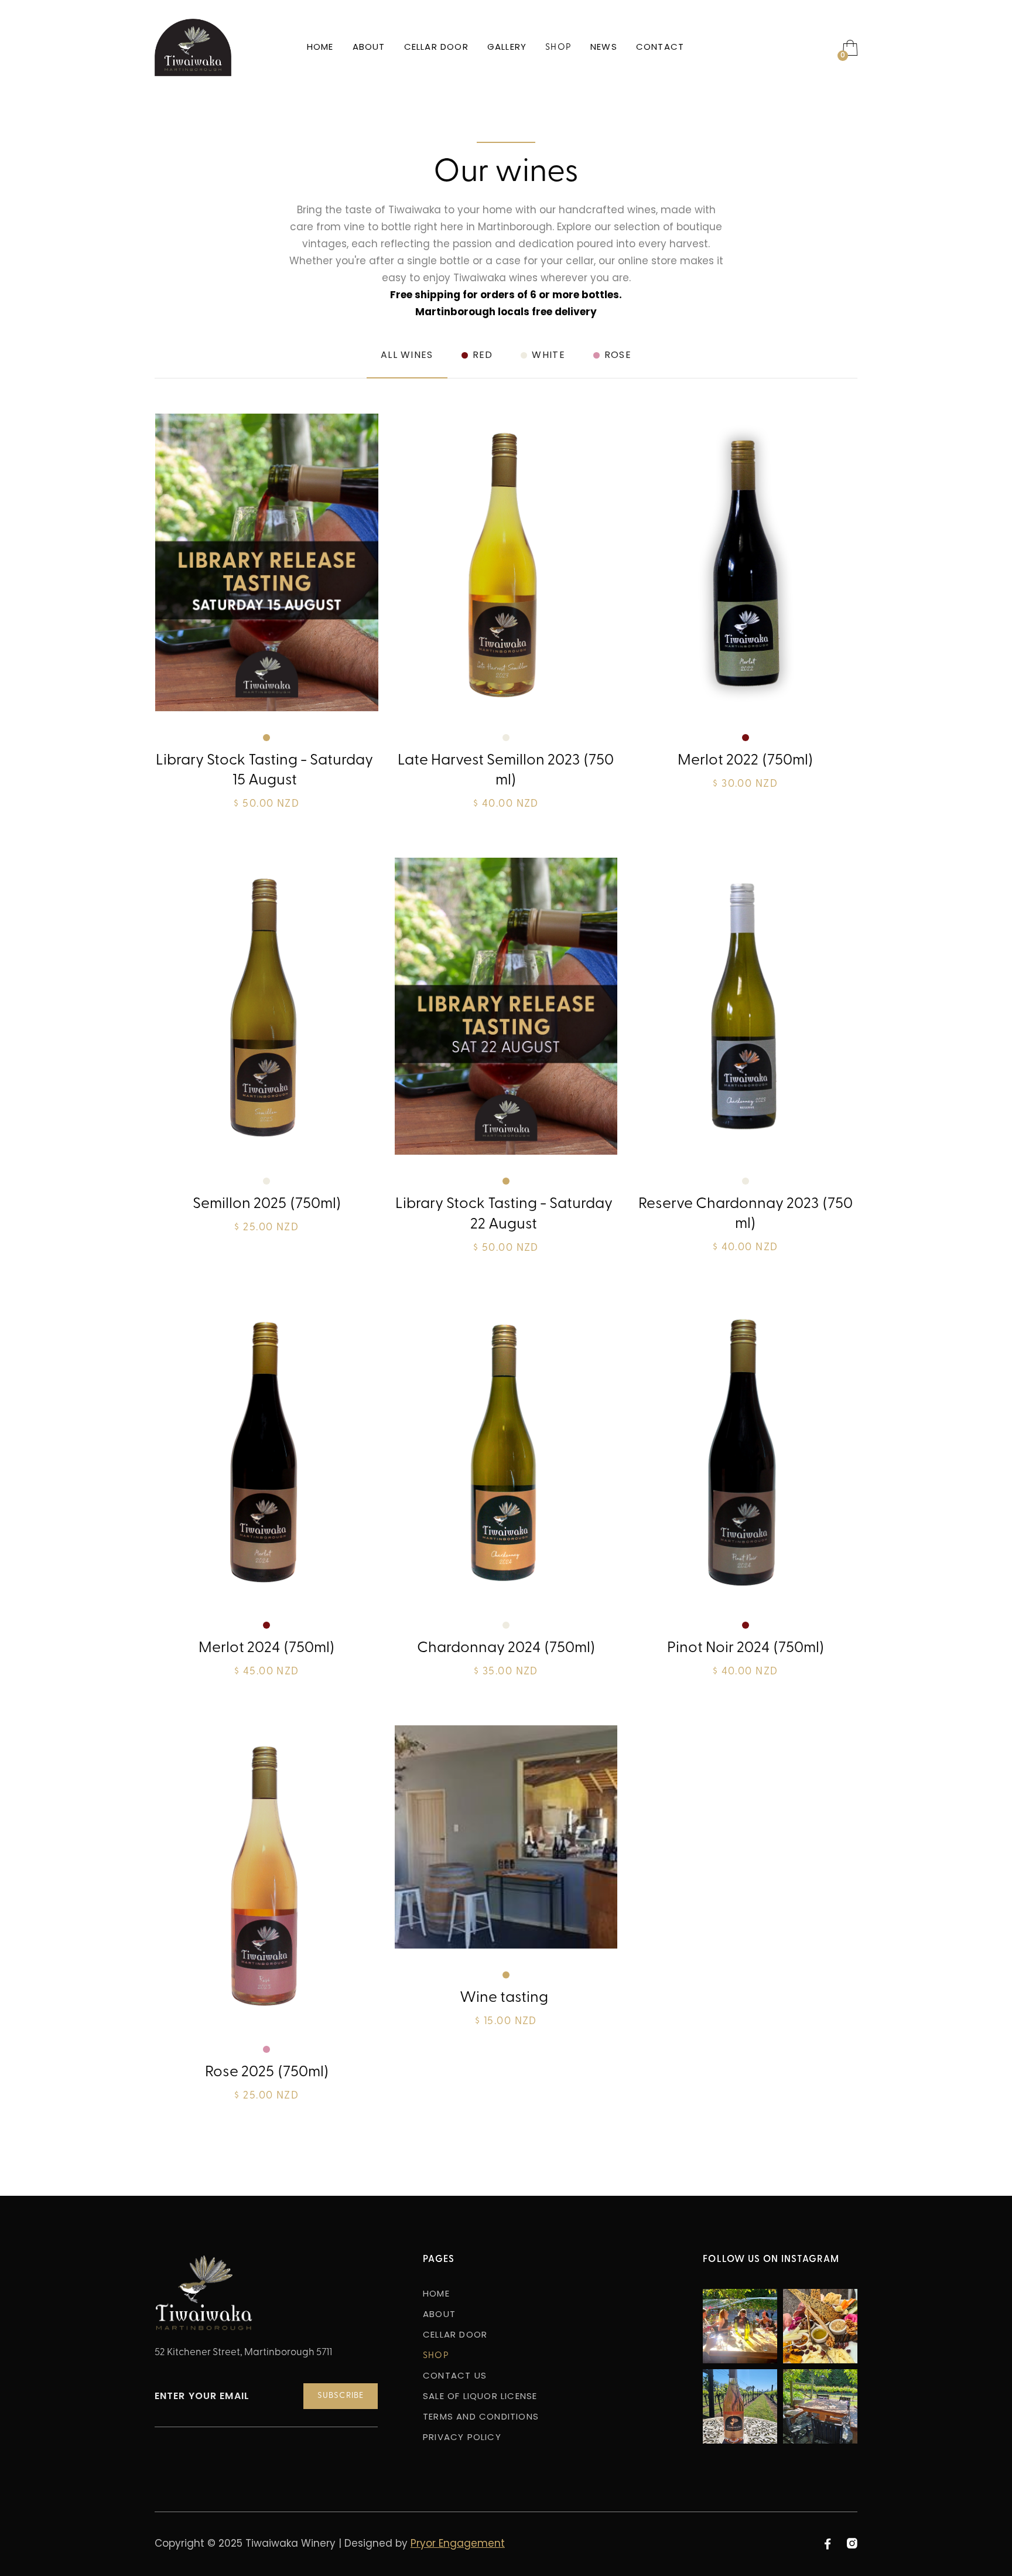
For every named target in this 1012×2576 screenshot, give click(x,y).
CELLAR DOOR (436, 48)
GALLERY (507, 48)
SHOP (558, 48)
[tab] (407, 364)
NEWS (604, 48)
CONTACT (660, 48)
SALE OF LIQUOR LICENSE (480, 2397)
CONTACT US (455, 2377)
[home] (193, 47)
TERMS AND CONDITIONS (481, 2418)
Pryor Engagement (458, 2544)
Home (320, 48)
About (369, 48)
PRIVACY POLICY (462, 2438)
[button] (850, 47)
